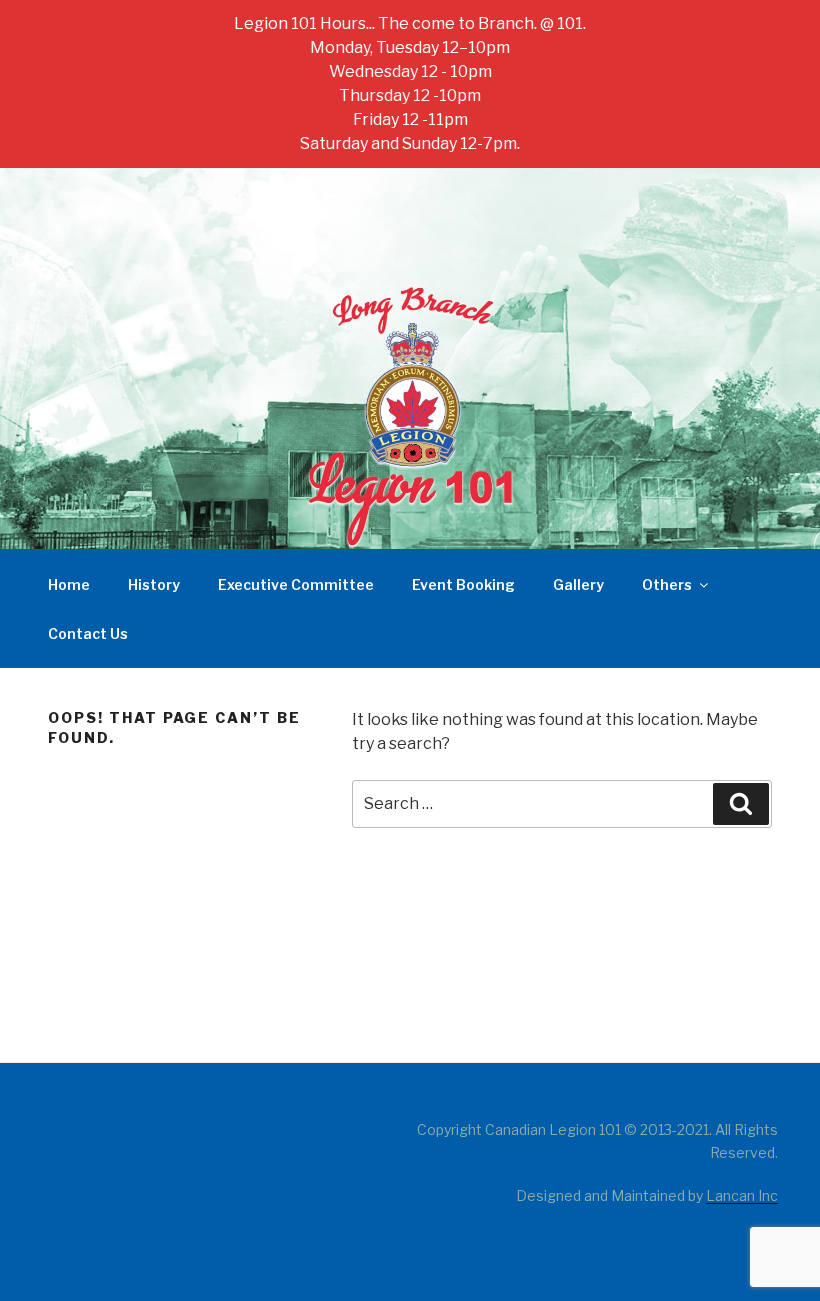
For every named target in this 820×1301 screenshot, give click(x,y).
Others (667, 584)
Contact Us (88, 633)
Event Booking (463, 584)
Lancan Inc (742, 1195)
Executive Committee (296, 584)
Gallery (578, 584)
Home (69, 584)
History (154, 584)
